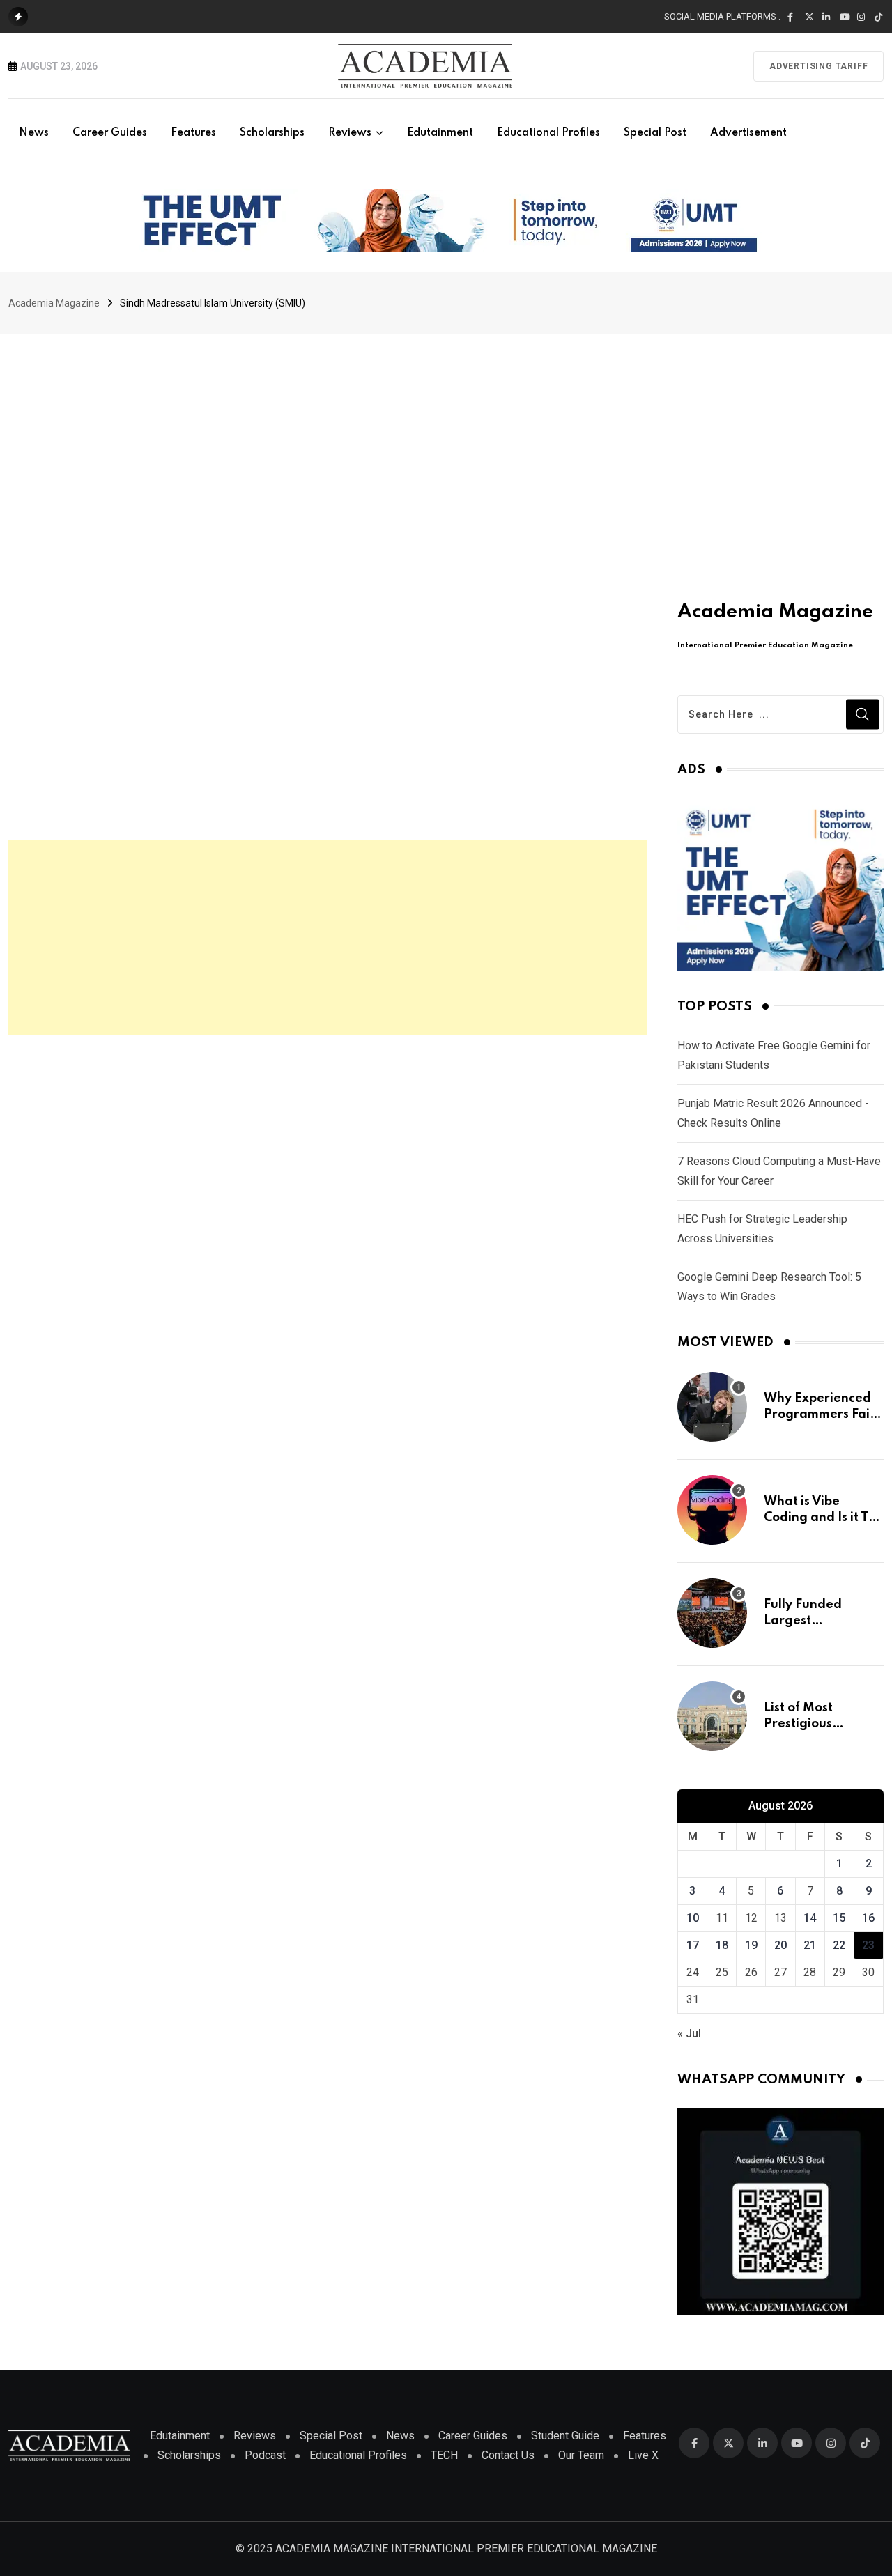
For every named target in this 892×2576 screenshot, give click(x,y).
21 (810, 1945)
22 (839, 1945)
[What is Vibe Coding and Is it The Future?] (712, 1510)
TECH (444, 2455)
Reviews (350, 133)
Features (193, 133)
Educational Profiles (548, 133)
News (34, 133)
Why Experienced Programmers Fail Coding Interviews (820, 1414)
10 (693, 1918)
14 (810, 1918)
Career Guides (110, 133)
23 (868, 1945)
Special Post (655, 133)
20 (780, 1945)
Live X (643, 2455)
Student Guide (565, 2436)
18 (722, 1945)
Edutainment (440, 133)
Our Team (581, 2455)
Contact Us (508, 2455)
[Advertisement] (446, 438)
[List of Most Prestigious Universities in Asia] (712, 1716)
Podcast (265, 2455)
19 (751, 1945)
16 (868, 1918)
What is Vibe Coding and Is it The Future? (824, 1517)
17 (693, 1945)
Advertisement (748, 133)
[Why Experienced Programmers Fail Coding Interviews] (712, 1407)
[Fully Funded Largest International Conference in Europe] (712, 1613)
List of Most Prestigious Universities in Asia (821, 1723)
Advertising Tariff (818, 66)
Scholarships (272, 133)
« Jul (689, 2034)
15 (839, 1918)
